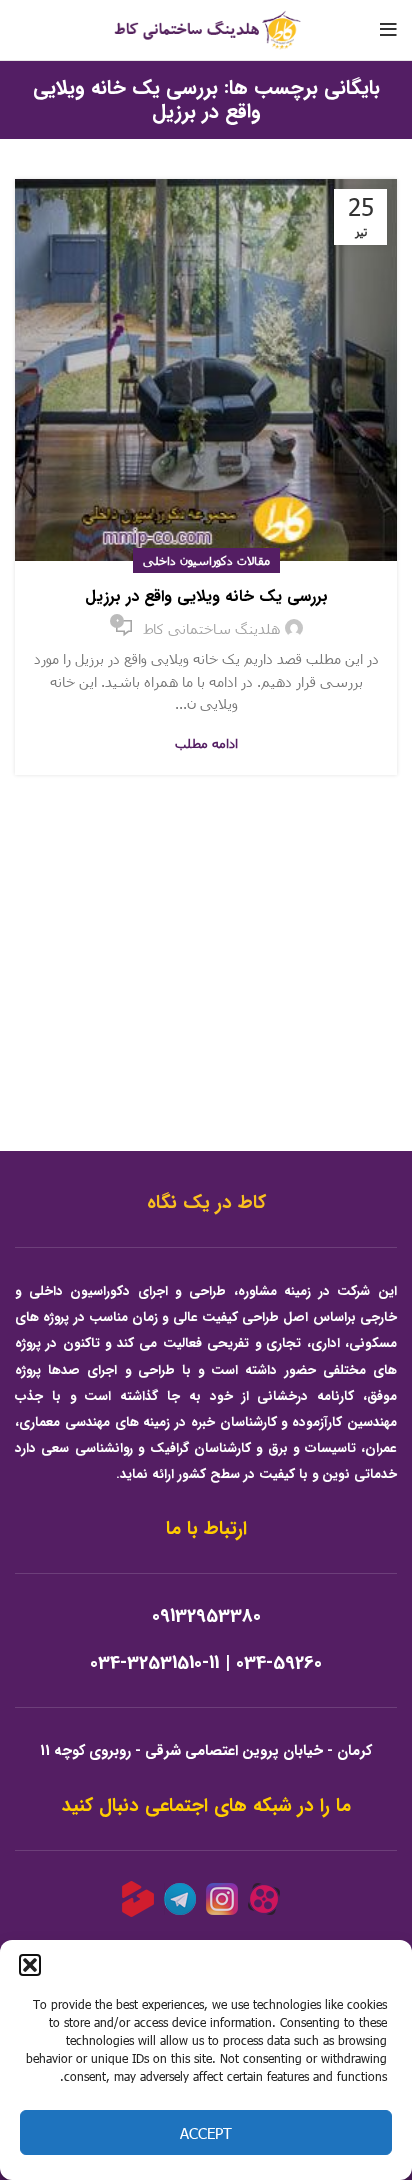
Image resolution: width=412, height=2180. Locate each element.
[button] (30, 1965)
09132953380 (206, 1616)
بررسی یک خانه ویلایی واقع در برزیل (206, 596)
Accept (206, 2133)
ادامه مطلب (206, 743)
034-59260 (279, 1663)
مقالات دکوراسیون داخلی (206, 560)
